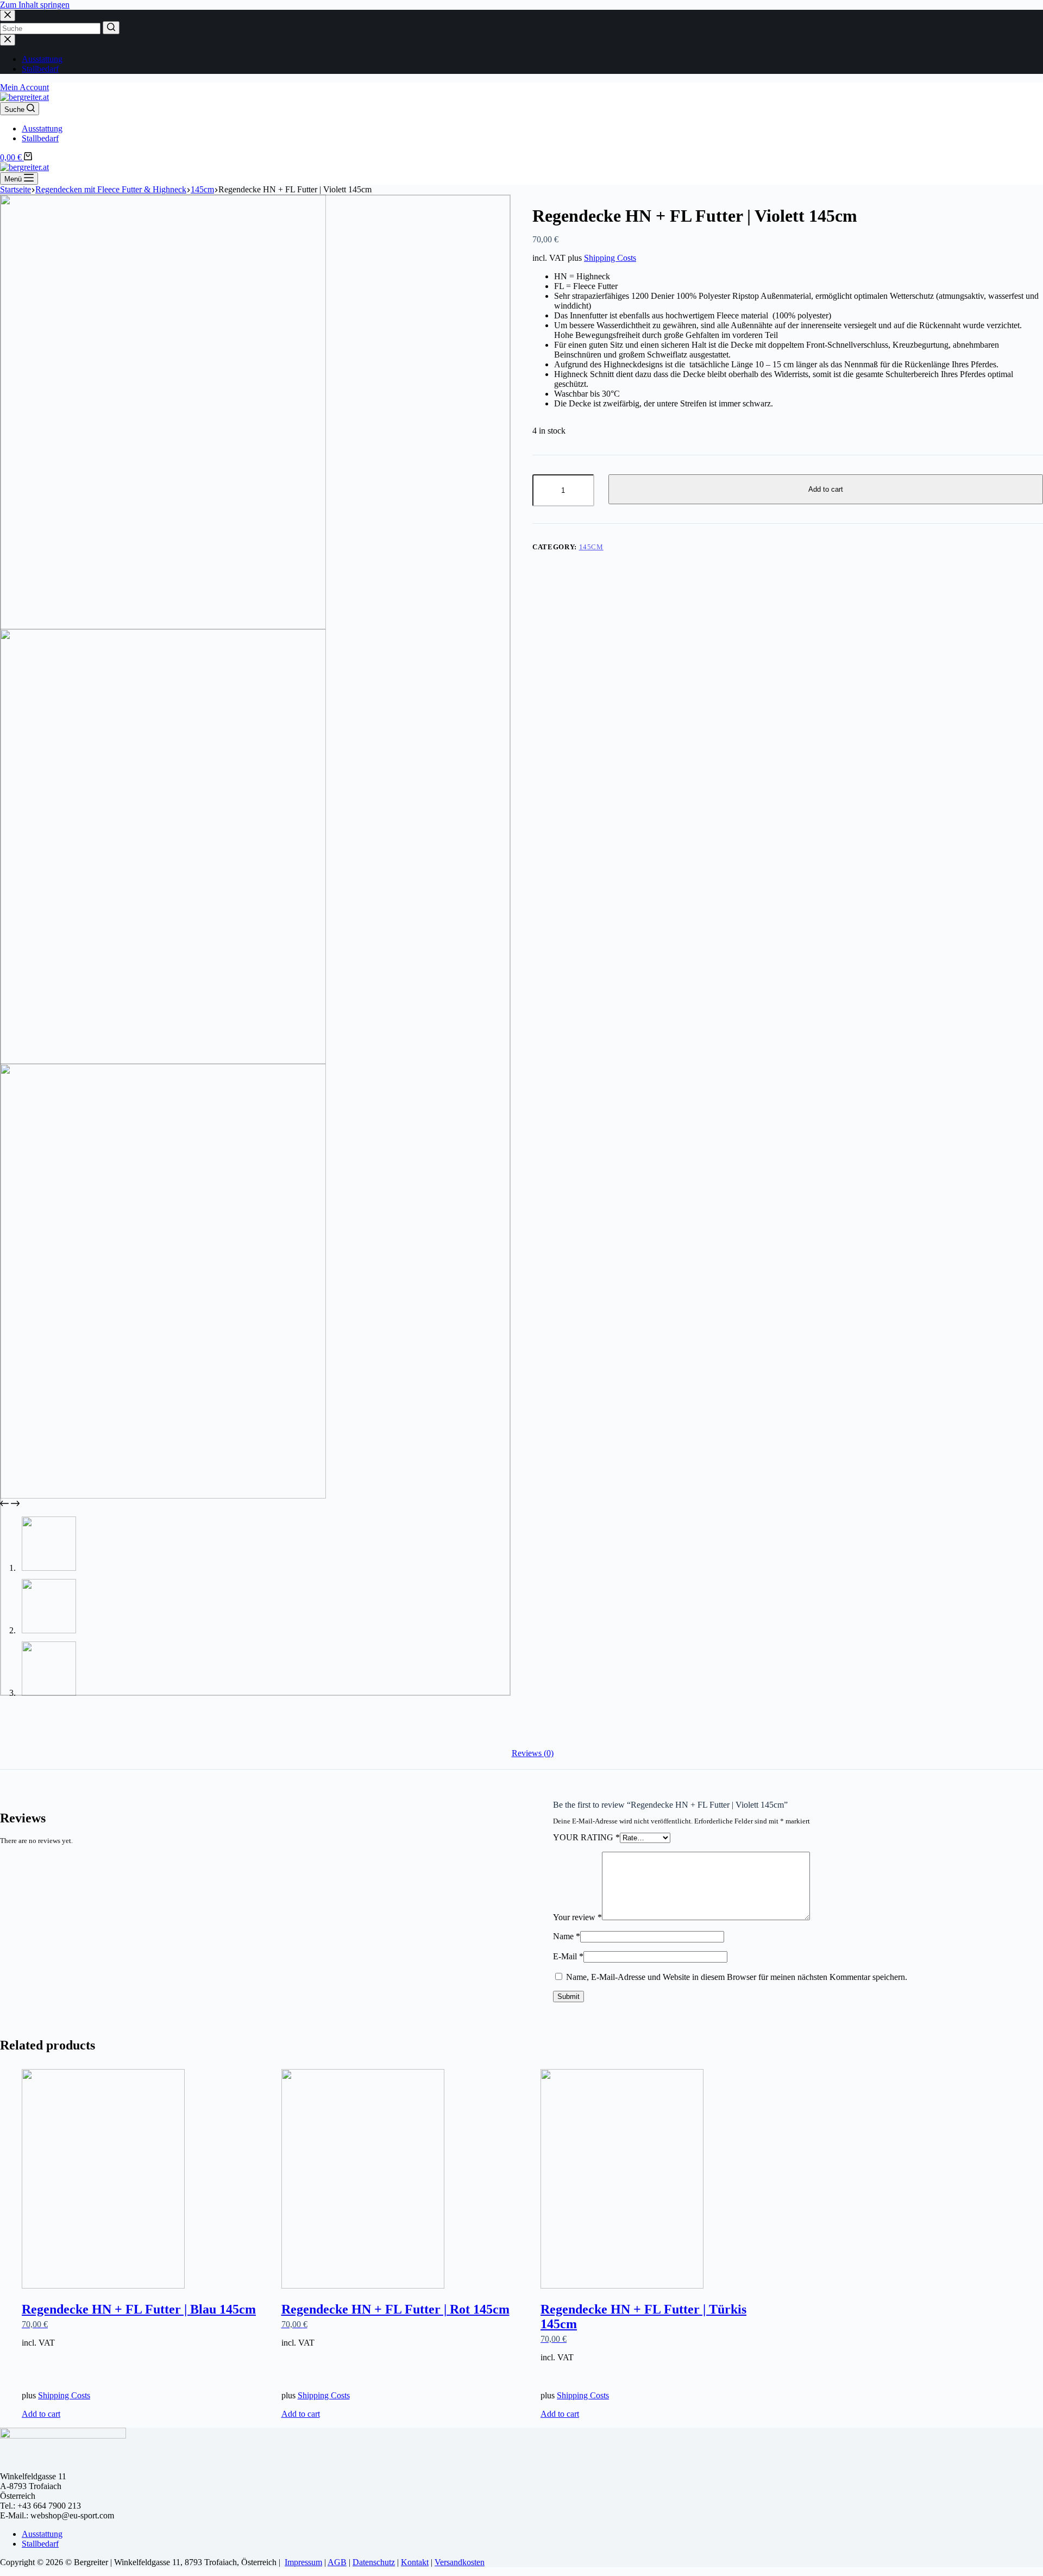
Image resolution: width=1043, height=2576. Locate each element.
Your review (577, 1917)
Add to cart (826, 489)
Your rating (586, 1837)
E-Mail (568, 1956)
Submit (568, 1997)
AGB (337, 2562)
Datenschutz (374, 2562)
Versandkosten (460, 2562)
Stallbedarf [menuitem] (40, 69)
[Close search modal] (8, 15)
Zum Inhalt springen (35, 5)
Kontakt (415, 2562)
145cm (591, 547)
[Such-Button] (111, 28)
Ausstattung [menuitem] (42, 59)
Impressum (303, 2562)
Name (567, 1936)
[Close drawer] (8, 40)
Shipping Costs (610, 258)
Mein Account (24, 87)
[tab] (533, 1753)
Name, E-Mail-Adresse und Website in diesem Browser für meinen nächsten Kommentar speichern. (737, 1977)
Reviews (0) (533, 1753)
